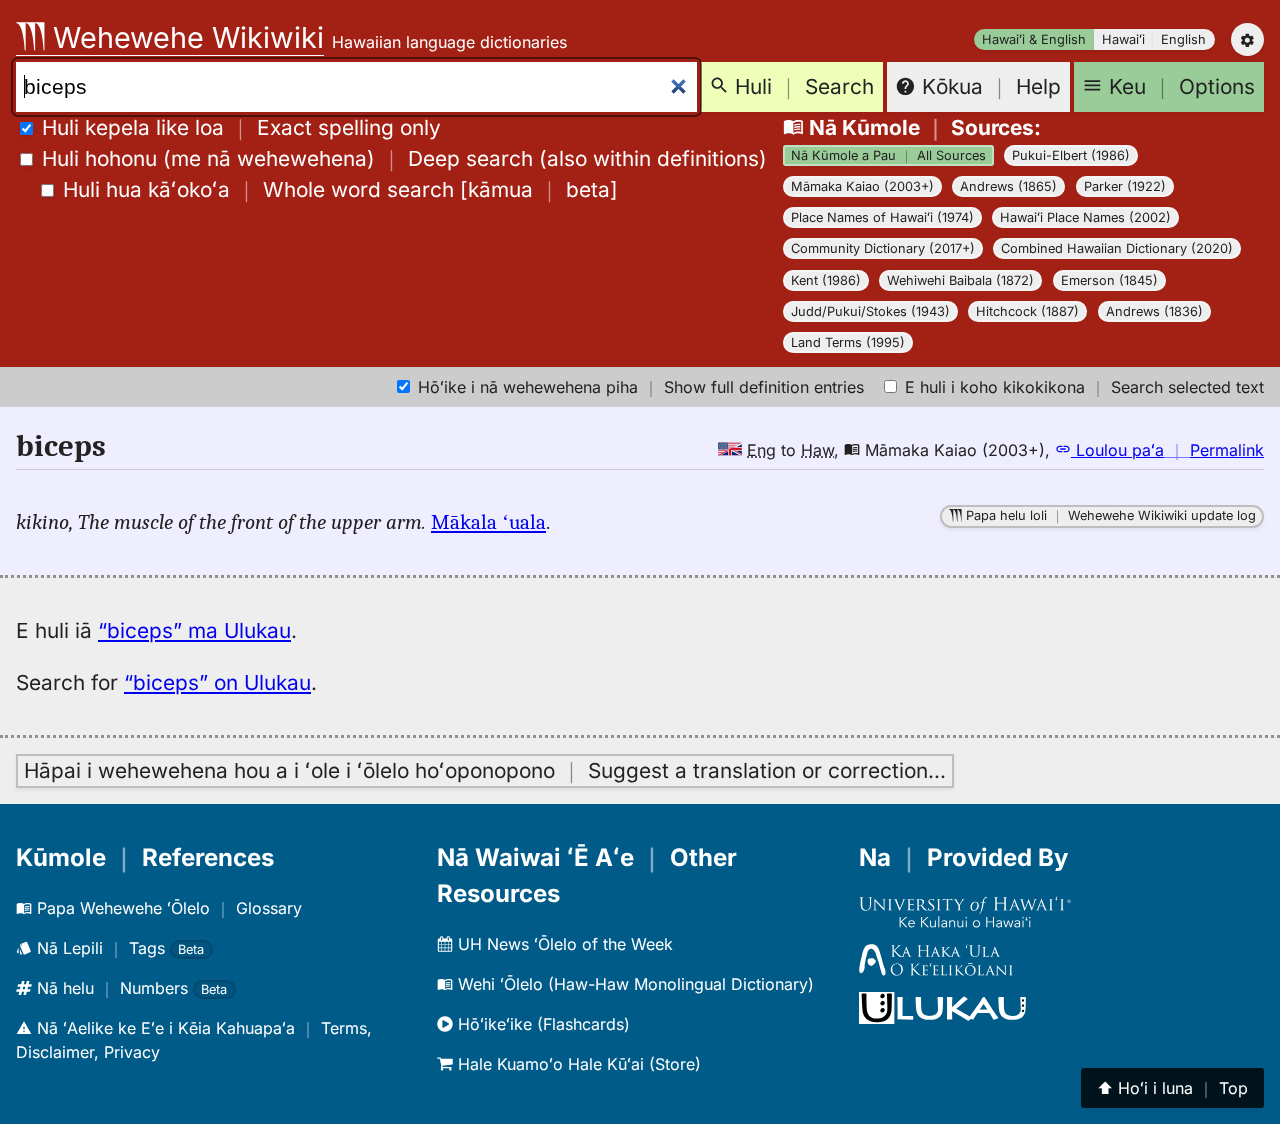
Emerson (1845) (1109, 280)
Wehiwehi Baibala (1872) (960, 280)
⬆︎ (1172, 1088)
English (1183, 39)
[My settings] (1247, 39)
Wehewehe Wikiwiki (184, 37)
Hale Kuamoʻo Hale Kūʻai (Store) (577, 1064)
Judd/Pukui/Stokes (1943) (870, 311)
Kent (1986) (826, 280)
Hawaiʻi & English (1034, 39)
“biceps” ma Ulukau (194, 630)
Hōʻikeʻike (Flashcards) (541, 1024)
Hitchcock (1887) (1027, 311)
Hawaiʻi (1123, 39)
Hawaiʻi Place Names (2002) (1085, 217)
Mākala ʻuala (488, 522)
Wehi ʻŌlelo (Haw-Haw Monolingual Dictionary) (633, 984)
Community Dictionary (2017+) (883, 248)
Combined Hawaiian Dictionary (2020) (1117, 248)
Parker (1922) (1125, 186)
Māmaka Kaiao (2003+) (862, 186)
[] (340, 189)
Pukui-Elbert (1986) (1071, 155)
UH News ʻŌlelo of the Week (563, 944)
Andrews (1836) (1154, 311)
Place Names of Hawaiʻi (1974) (882, 217)
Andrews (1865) (1008, 186)
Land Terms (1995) (848, 342)
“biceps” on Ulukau (217, 682)
